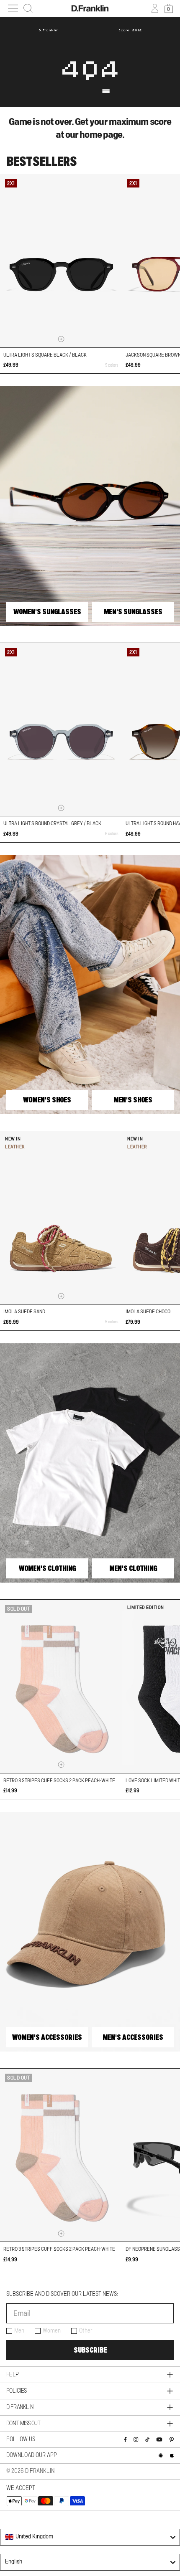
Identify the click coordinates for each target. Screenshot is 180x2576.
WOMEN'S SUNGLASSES (47, 612)
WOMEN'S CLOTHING (47, 1568)
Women (52, 2331)
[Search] (28, 8)
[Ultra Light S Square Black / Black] (61, 261)
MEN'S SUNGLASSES (133, 612)
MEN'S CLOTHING (133, 1568)
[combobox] (90, 2537)
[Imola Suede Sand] (61, 1218)
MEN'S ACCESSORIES (133, 2037)
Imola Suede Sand (24, 1312)
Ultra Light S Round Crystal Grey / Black (52, 823)
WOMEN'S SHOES (47, 1100)
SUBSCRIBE (90, 2350)
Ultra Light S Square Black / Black (45, 355)
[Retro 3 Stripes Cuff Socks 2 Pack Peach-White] (61, 1686)
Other (86, 2331)
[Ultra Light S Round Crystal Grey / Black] (61, 729)
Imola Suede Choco (148, 1312)
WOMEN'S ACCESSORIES (47, 2037)
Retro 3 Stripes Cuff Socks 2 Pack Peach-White (59, 1781)
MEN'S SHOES (133, 1100)
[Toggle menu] (13, 8)
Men (19, 2331)
